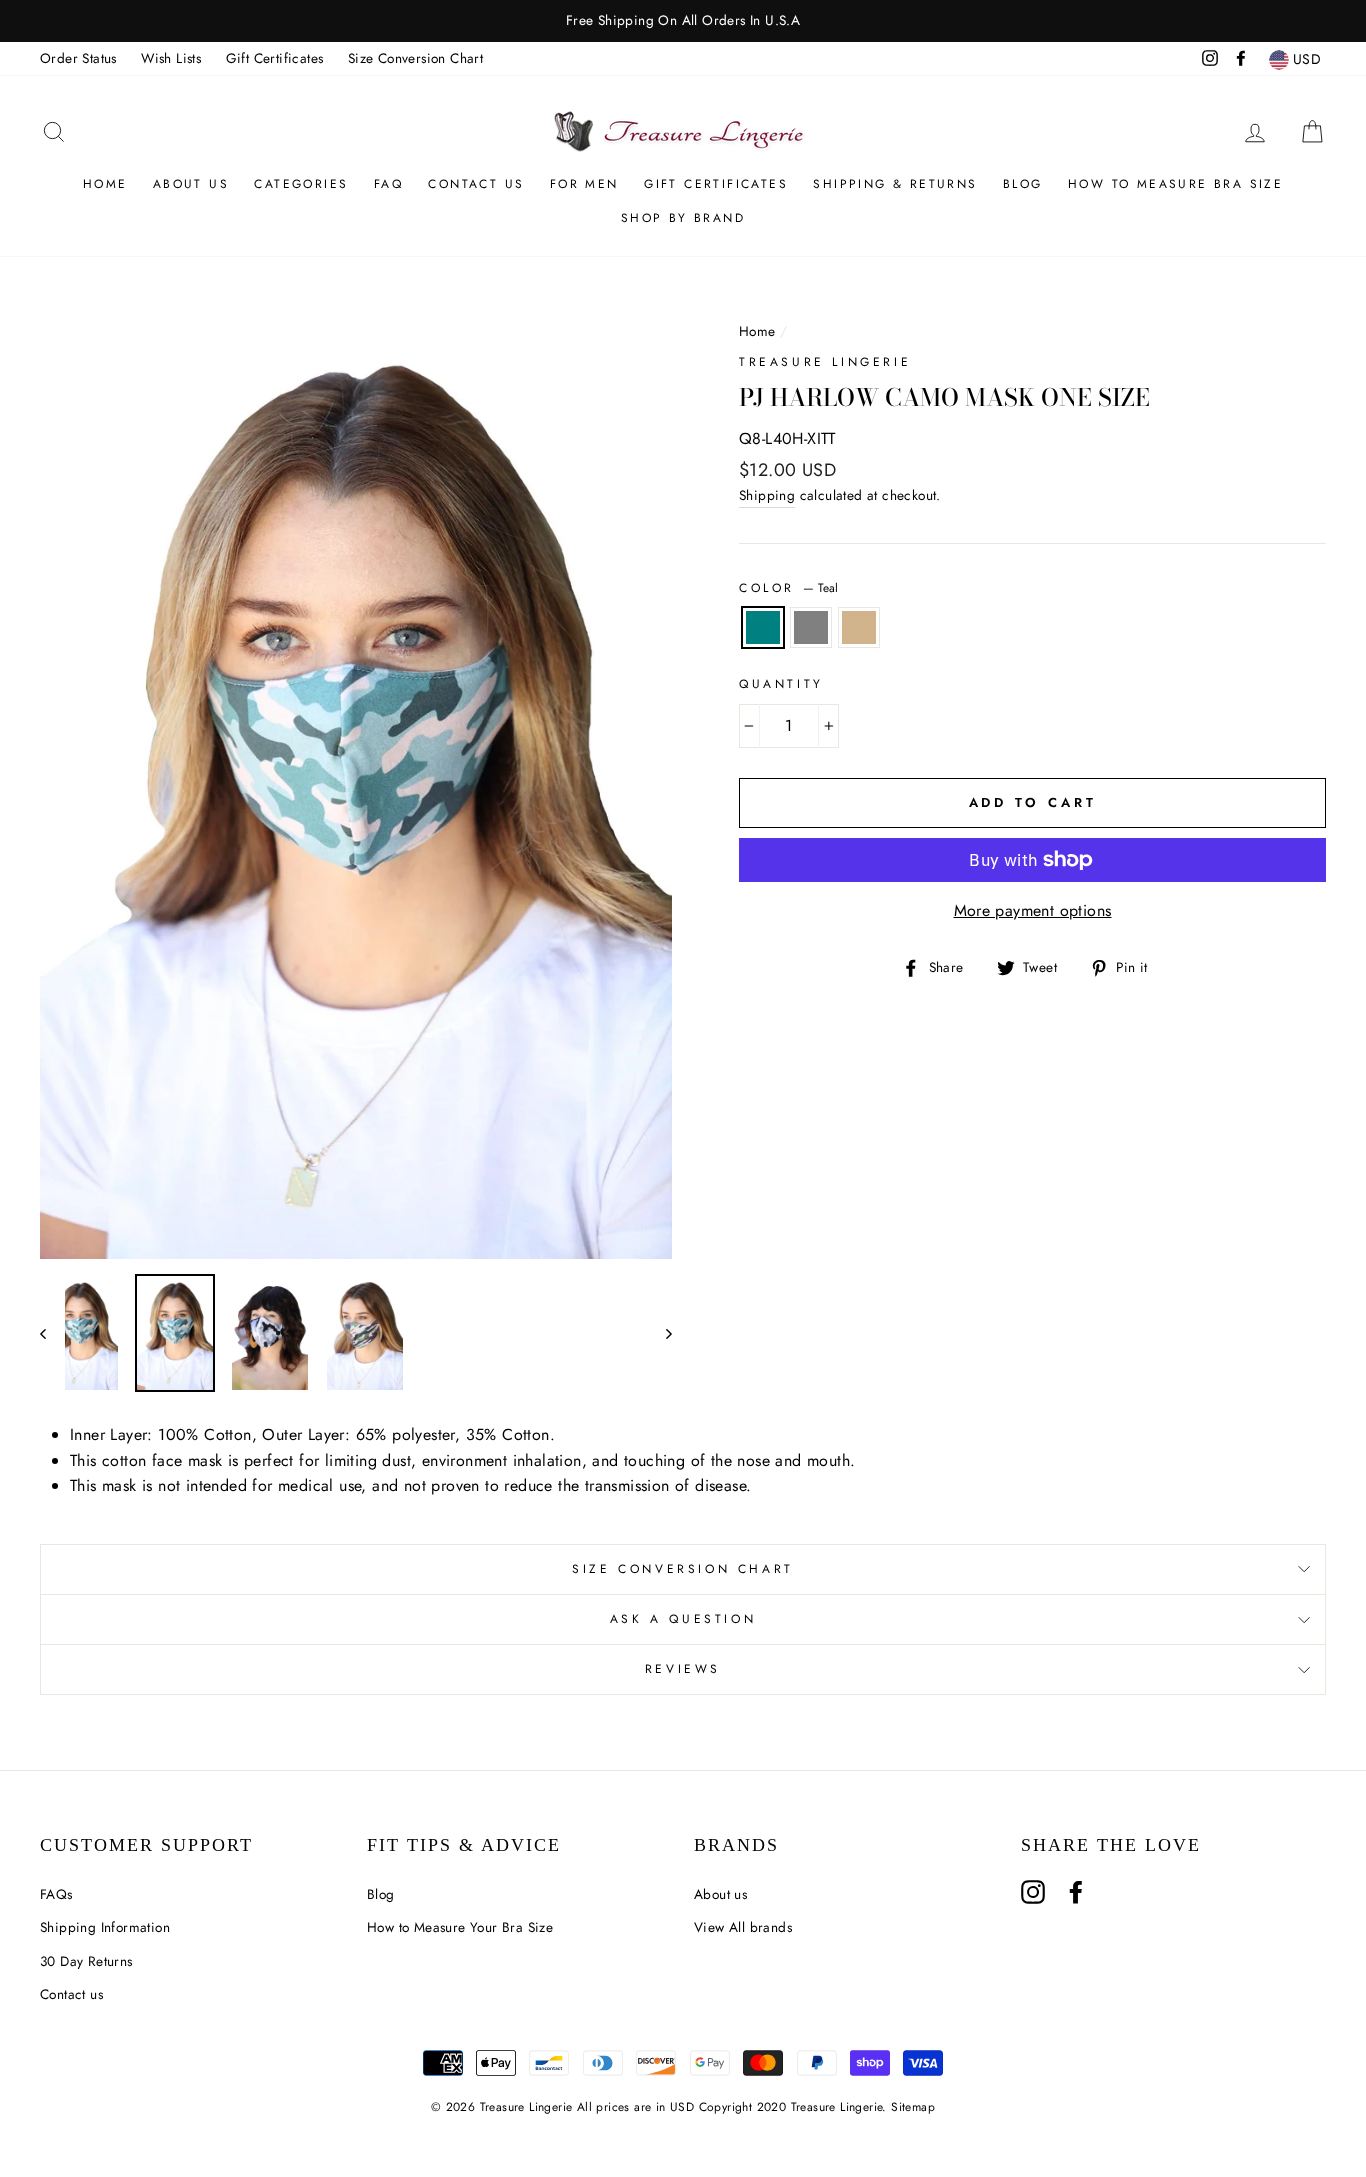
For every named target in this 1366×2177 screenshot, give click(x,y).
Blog (1023, 184)
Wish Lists (171, 58)
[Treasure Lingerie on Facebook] (1076, 1892)
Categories (301, 184)
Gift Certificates (275, 58)
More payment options (1033, 910)
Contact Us (476, 184)
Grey (811, 628)
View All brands (743, 1927)
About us (191, 184)
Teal (763, 628)
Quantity (781, 684)
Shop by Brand (683, 218)
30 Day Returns (86, 1961)
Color (788, 588)
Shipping (767, 495)
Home (105, 184)
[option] (683, 21)
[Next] (659, 1333)
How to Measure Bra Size (1175, 184)
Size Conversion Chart (415, 58)
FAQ (388, 184)
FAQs (56, 1894)
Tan (859, 628)
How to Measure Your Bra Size (460, 1927)
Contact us (71, 1994)
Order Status (78, 58)
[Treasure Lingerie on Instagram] (1033, 1892)
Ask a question (683, 1619)
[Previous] (52, 1333)
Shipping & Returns (895, 184)
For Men (584, 184)
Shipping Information (105, 1927)
